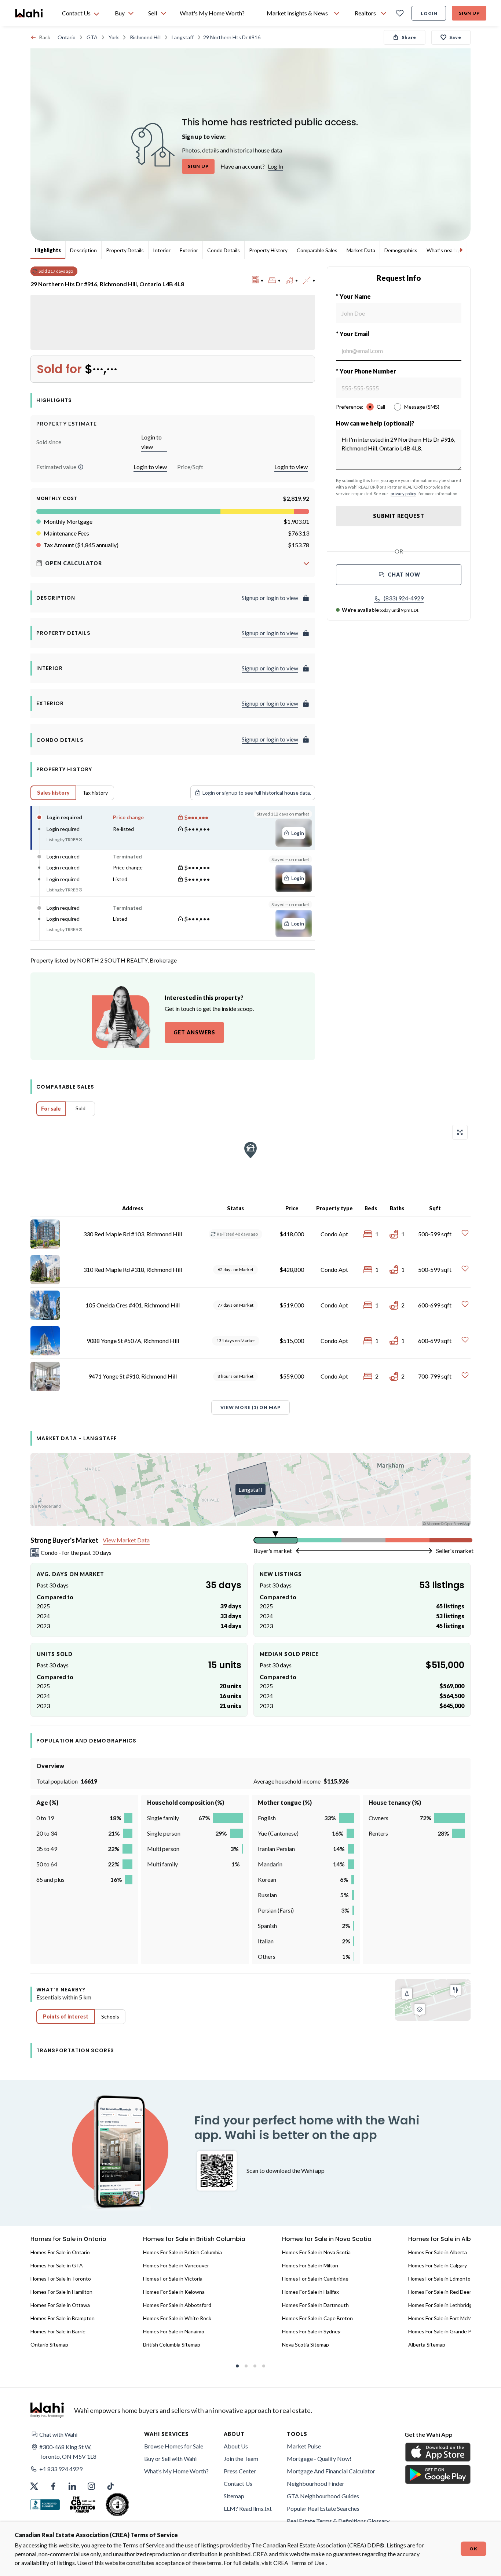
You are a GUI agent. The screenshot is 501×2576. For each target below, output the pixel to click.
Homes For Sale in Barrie (58, 2331)
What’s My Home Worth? (176, 2471)
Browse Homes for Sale (174, 2446)
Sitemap (234, 2496)
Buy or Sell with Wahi (170, 2459)
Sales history (53, 793)
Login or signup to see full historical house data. (257, 793)
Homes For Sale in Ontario (60, 2252)
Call (381, 407)
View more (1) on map (251, 1407)
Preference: (350, 407)
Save (455, 37)
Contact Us (238, 2483)
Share (409, 37)
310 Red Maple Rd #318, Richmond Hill (133, 1269)
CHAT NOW (404, 575)
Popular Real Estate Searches (323, 2508)
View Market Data (126, 1540)
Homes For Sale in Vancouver (176, 2265)
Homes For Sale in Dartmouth (315, 2305)
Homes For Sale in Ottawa (60, 2305)
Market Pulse (304, 2446)
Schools (110, 2016)
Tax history (95, 793)
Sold (81, 1108)
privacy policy (403, 494)
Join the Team (241, 2459)
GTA (92, 37)
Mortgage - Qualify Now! (319, 2459)
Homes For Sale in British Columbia (182, 2252)
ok (473, 2549)
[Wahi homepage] (29, 13)
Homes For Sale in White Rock (177, 2318)
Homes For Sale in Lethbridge (442, 2305)
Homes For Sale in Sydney (311, 2331)
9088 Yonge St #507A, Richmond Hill (133, 1341)
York (114, 37)
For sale (51, 1109)
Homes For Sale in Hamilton (61, 2292)
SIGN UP (198, 166)
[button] (81, 467)
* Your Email (353, 334)
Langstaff (183, 37)
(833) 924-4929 (404, 598)
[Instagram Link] (91, 2486)
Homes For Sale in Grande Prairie (445, 2331)
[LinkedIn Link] (72, 2486)
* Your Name (353, 296)
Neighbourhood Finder (316, 2483)
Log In (275, 166)
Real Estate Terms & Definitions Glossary (338, 2521)
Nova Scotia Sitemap (306, 2345)
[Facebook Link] (53, 2486)
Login (429, 13)
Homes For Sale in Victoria (173, 2279)
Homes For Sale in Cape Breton (317, 2318)
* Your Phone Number (366, 371)
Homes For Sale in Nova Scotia (316, 2252)
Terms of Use (308, 2563)
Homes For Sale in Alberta (438, 2252)
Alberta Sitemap (427, 2345)
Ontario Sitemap (49, 2345)
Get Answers (194, 1032)
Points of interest (66, 2016)
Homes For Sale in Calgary (438, 2265)
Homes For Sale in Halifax (310, 2292)
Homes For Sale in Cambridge (315, 2279)
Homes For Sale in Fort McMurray (446, 2318)
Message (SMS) (422, 407)
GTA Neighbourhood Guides (323, 2496)
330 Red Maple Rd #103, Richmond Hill (133, 1234)
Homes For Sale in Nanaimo (174, 2331)
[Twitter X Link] (34, 2486)
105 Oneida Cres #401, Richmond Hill (133, 1305)
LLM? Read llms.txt (248, 2508)
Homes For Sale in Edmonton (441, 2279)
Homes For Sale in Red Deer (440, 2292)
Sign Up (469, 13)
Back (45, 37)
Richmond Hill (145, 37)
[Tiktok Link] (110, 2486)
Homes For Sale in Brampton (63, 2318)
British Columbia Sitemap (172, 2345)
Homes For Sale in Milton (310, 2265)
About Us (236, 2446)
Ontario (67, 37)
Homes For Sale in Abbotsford (177, 2305)
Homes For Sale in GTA (57, 2265)
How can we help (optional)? (375, 423)
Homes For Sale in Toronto (61, 2279)
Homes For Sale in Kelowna (174, 2292)
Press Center (240, 2471)
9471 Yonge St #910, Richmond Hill (133, 1376)
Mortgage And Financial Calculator (331, 2471)
